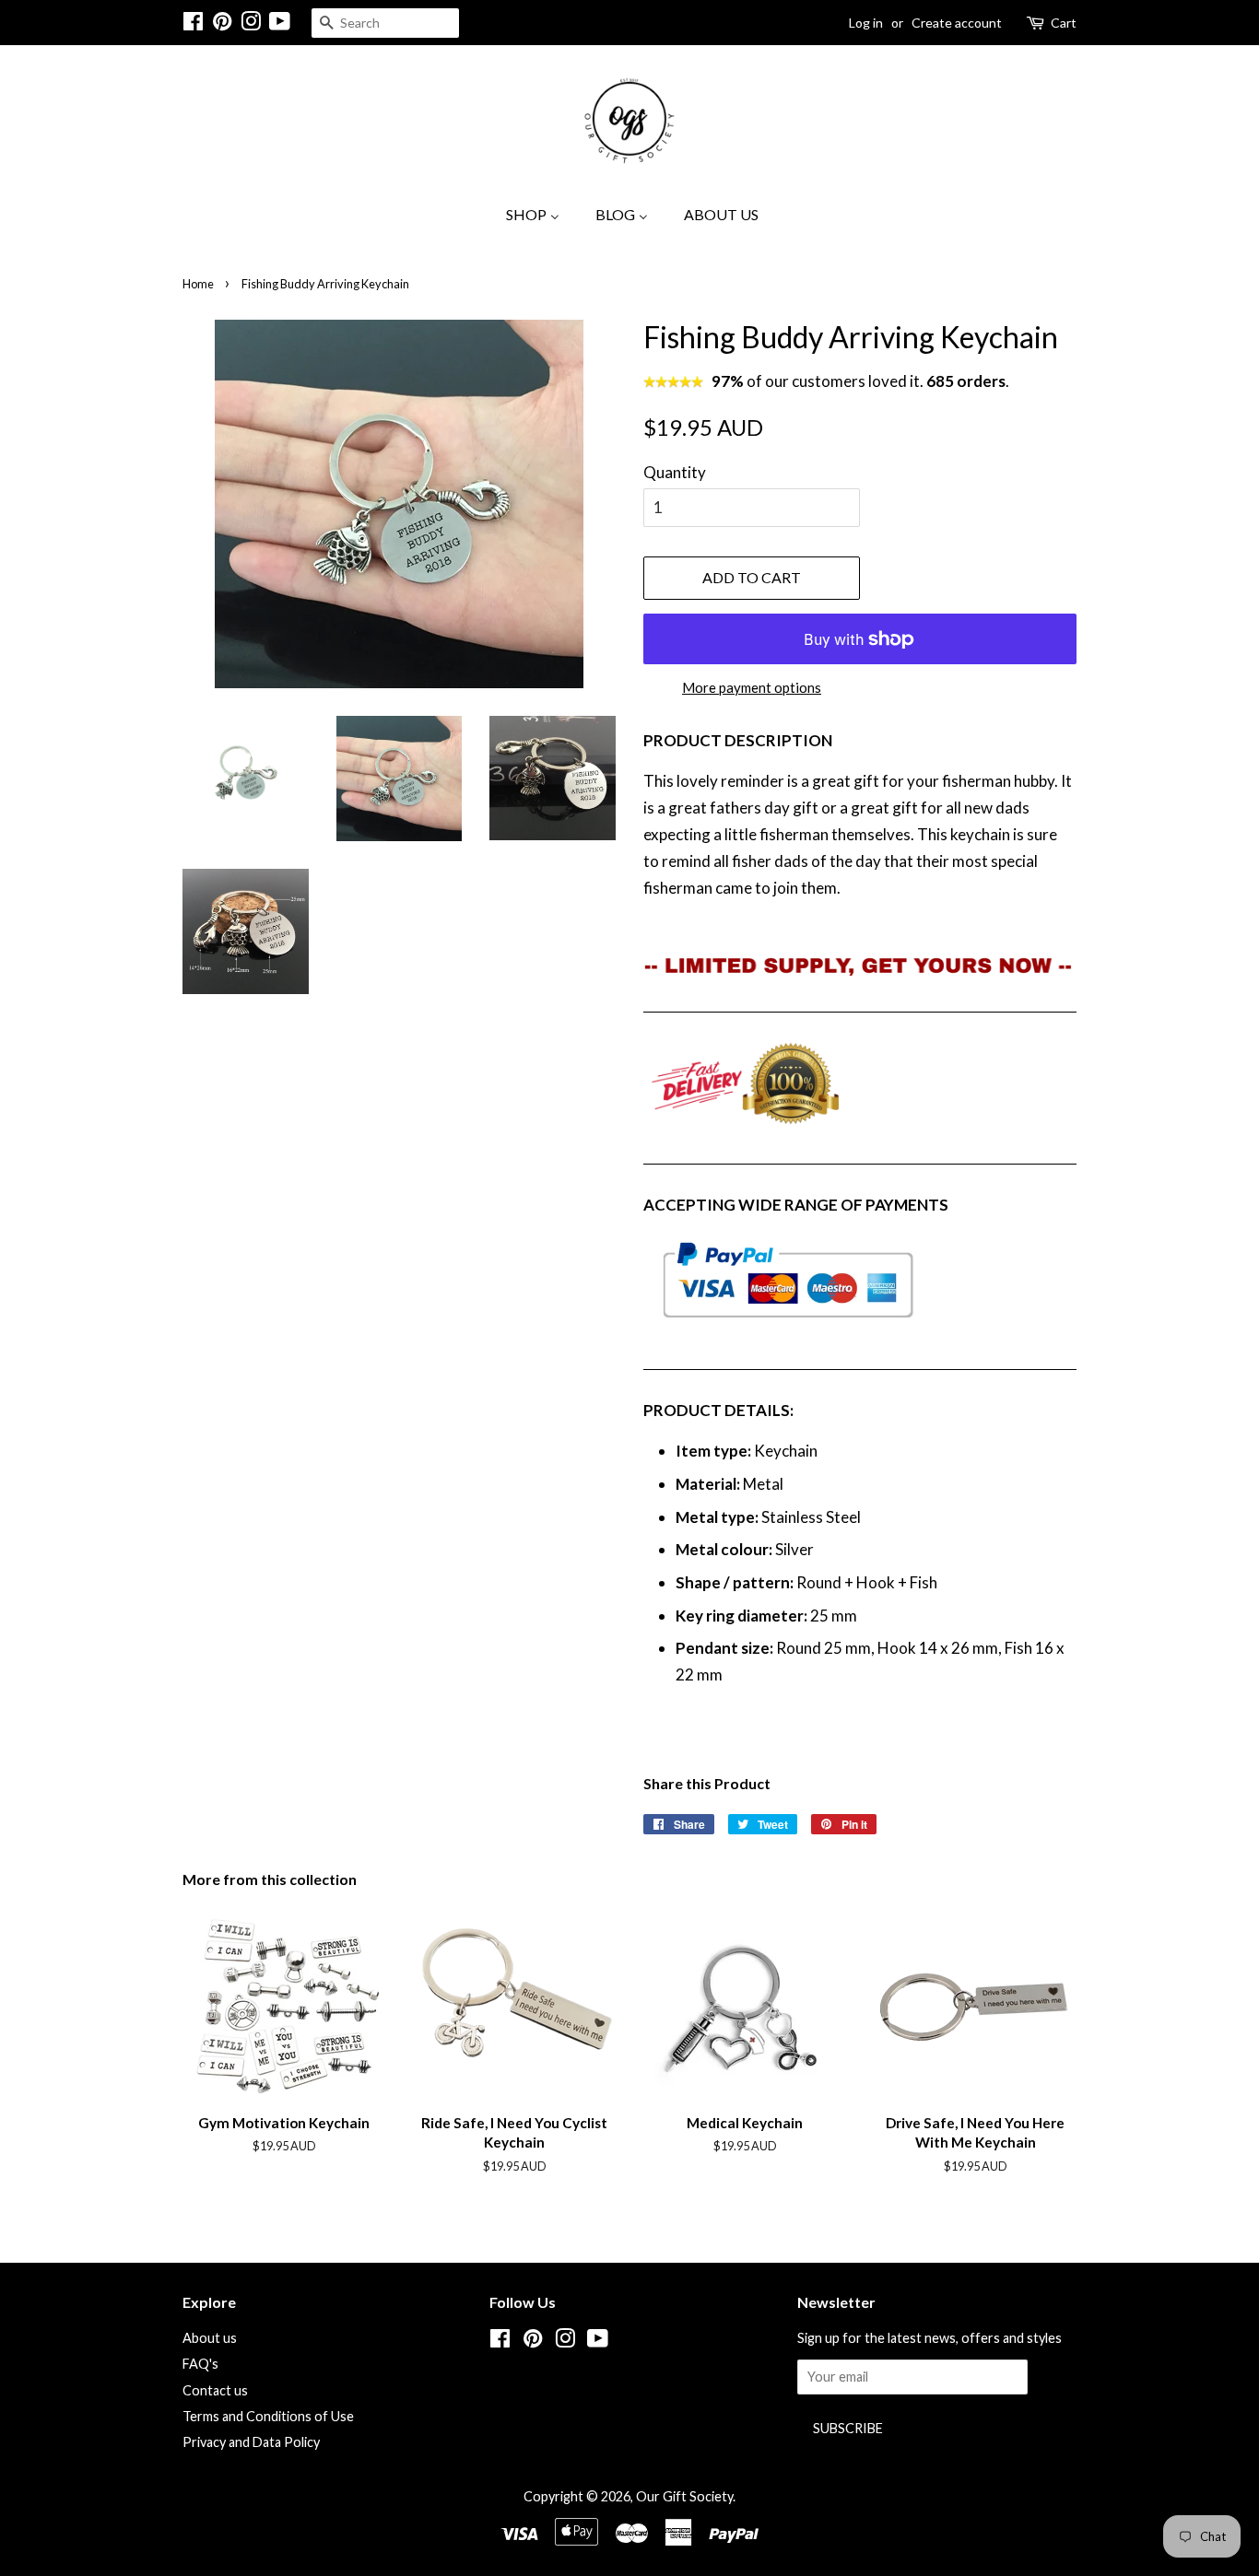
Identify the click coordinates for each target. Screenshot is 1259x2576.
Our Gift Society (684, 2496)
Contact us (215, 2390)
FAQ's (200, 2364)
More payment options (752, 687)
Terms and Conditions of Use (268, 2416)
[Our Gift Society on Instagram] (251, 24)
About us (210, 2338)
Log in (866, 23)
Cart (1064, 23)
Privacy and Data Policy (251, 2442)
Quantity (675, 472)
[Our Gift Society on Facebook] (193, 24)
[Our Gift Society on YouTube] (280, 24)
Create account (957, 23)
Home (198, 284)
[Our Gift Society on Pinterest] (222, 24)
